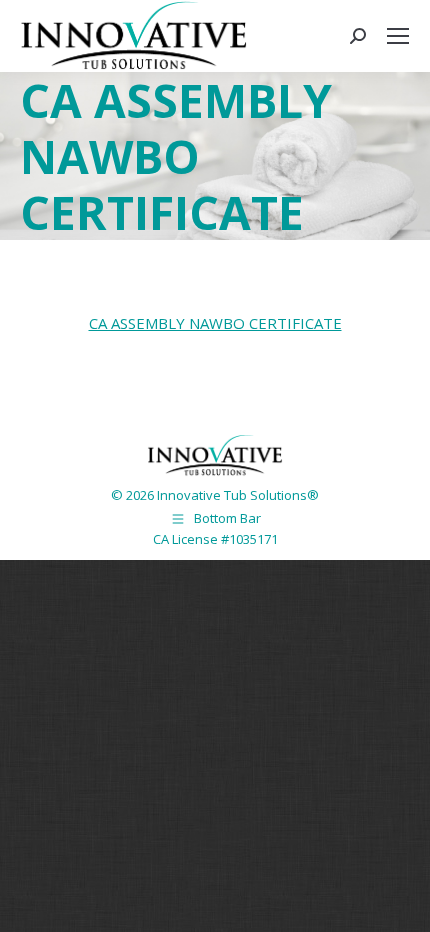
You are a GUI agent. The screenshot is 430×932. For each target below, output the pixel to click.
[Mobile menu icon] (398, 36)
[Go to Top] (400, 902)
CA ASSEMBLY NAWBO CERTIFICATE (215, 323)
